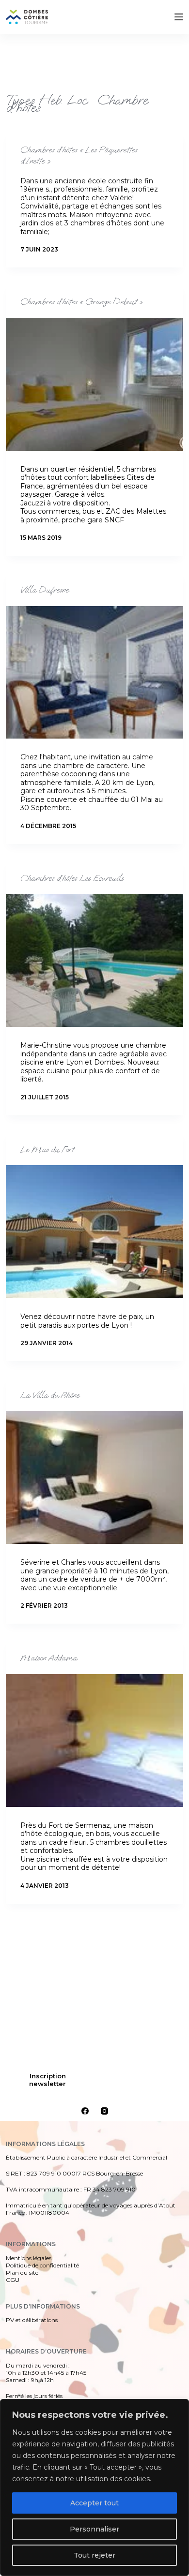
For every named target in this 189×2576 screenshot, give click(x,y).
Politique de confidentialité (42, 2265)
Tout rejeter (94, 2555)
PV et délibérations (32, 2320)
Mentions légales (29, 2258)
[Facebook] (85, 2111)
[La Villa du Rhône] (95, 1477)
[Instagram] (104, 2111)
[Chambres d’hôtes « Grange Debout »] (95, 384)
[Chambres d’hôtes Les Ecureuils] (95, 960)
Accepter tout (94, 2503)
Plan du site (22, 2273)
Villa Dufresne (45, 590)
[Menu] (179, 17)
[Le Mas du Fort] (95, 1232)
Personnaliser (94, 2529)
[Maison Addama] (95, 1740)
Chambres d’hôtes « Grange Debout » (81, 302)
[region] (94, 2487)
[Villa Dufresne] (95, 673)
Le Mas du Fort (47, 1150)
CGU (13, 2280)
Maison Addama (49, 1658)
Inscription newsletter (47, 2080)
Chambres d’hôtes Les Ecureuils (72, 878)
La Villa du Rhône (50, 1395)
